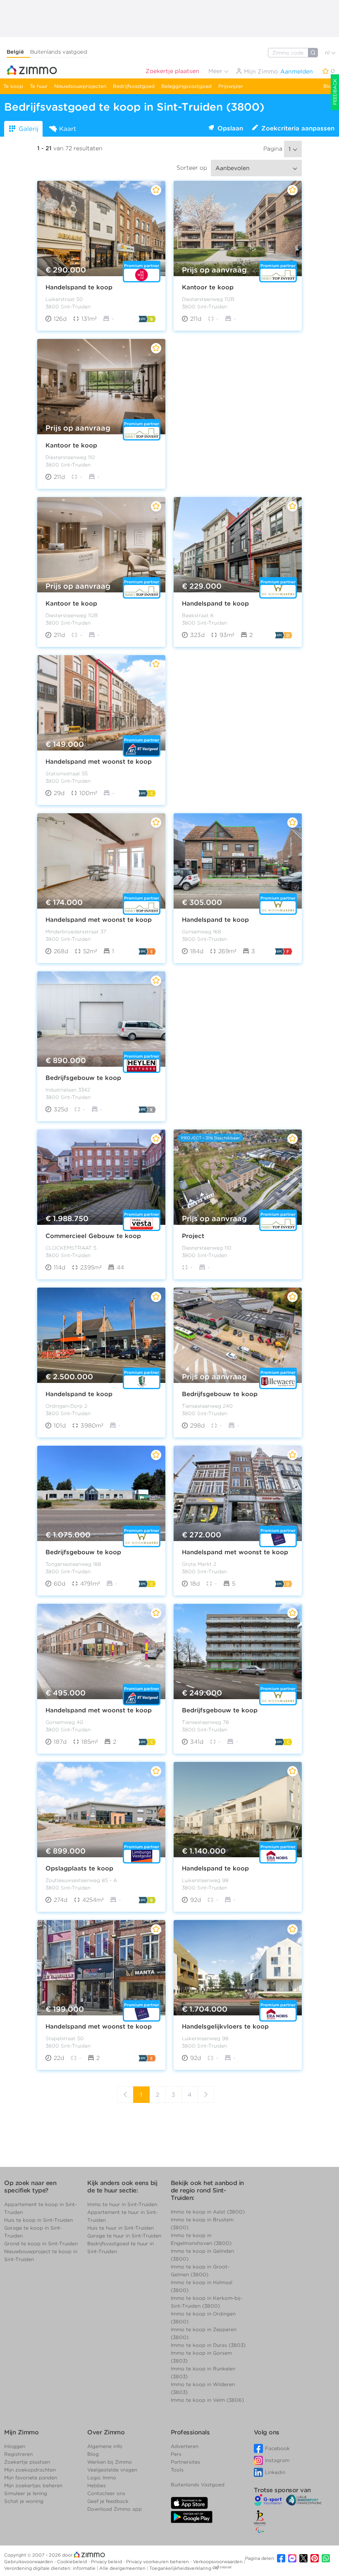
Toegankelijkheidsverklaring (180, 2568)
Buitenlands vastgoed (59, 52)
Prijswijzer (231, 86)
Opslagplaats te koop (79, 1868)
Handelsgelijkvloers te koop (225, 2027)
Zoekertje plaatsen (172, 71)
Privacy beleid (107, 2562)
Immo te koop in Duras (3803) (208, 2345)
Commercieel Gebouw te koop (93, 1236)
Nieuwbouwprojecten (80, 86)
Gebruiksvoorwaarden (29, 2562)
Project (193, 1236)
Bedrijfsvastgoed (134, 86)
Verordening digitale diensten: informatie (50, 2568)
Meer (216, 71)
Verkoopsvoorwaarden (218, 2562)
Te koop (13, 86)
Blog (329, 86)
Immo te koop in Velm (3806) (207, 2400)
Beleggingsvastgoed (186, 86)
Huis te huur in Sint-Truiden (121, 2228)
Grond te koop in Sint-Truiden (41, 2243)
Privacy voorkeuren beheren (158, 2562)
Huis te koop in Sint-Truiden (38, 2220)
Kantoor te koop (208, 287)
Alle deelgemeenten (123, 2568)
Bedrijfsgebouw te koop (83, 1078)
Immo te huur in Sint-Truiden (122, 2204)
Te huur (39, 86)
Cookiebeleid (73, 2562)
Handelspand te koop (79, 287)
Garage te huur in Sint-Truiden (124, 2236)
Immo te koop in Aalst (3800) (208, 2212)
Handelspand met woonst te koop (99, 762)
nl (328, 53)
